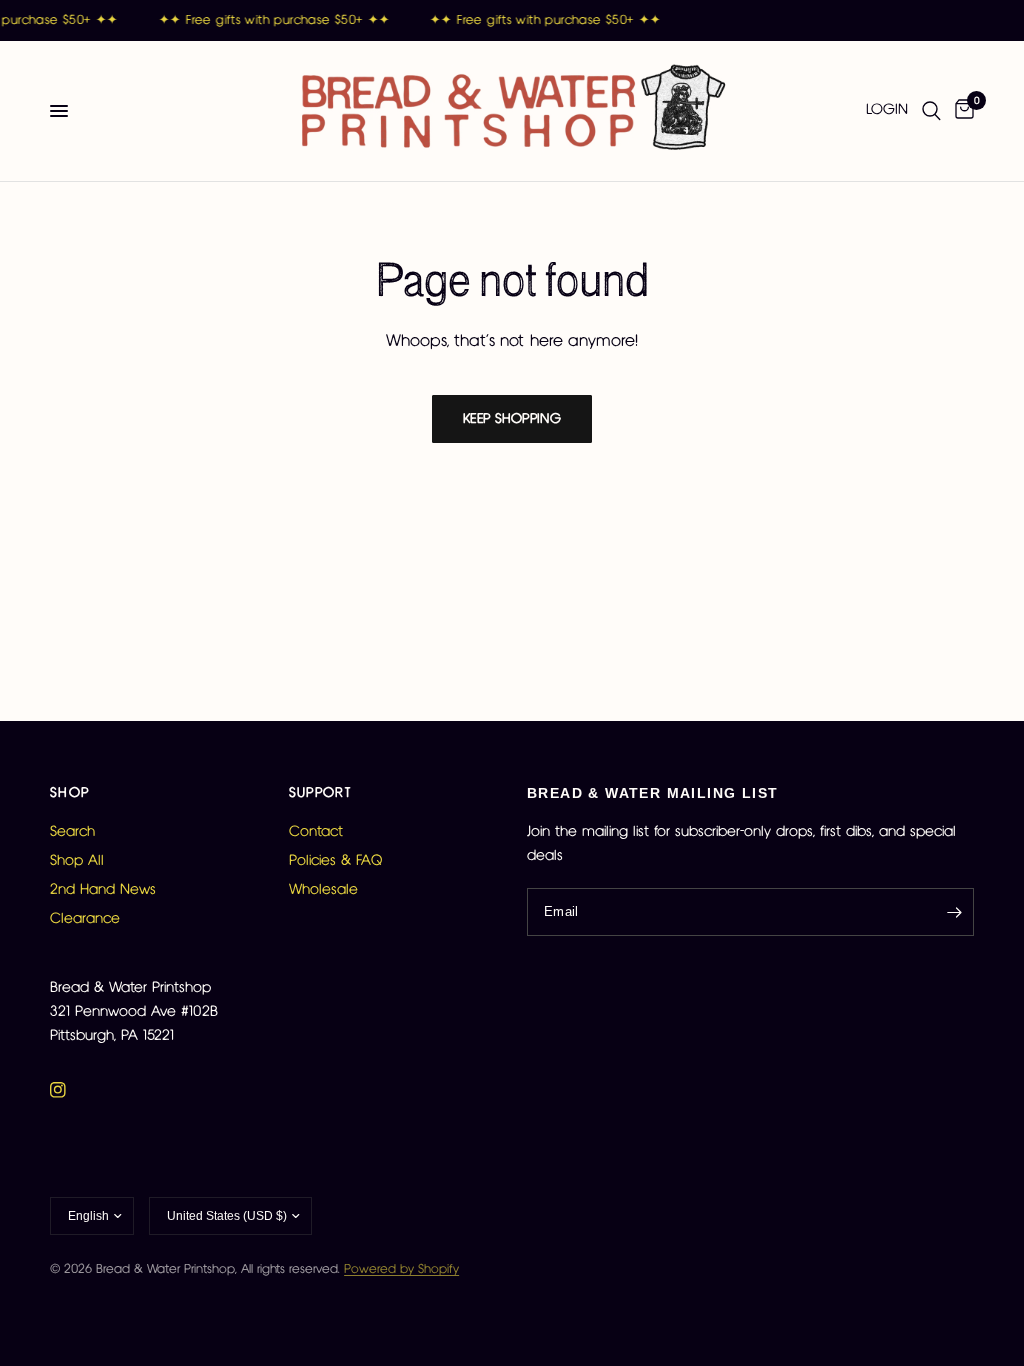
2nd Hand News (103, 890)
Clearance (85, 919)
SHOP (70, 793)
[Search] (931, 111)
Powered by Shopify (401, 1269)
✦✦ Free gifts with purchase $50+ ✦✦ (272, 20)
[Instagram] (72, 1090)
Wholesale (323, 890)
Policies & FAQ (335, 861)
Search (72, 832)
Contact (316, 832)
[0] (961, 111)
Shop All (77, 861)
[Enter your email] (954, 912)
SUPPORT (320, 793)
